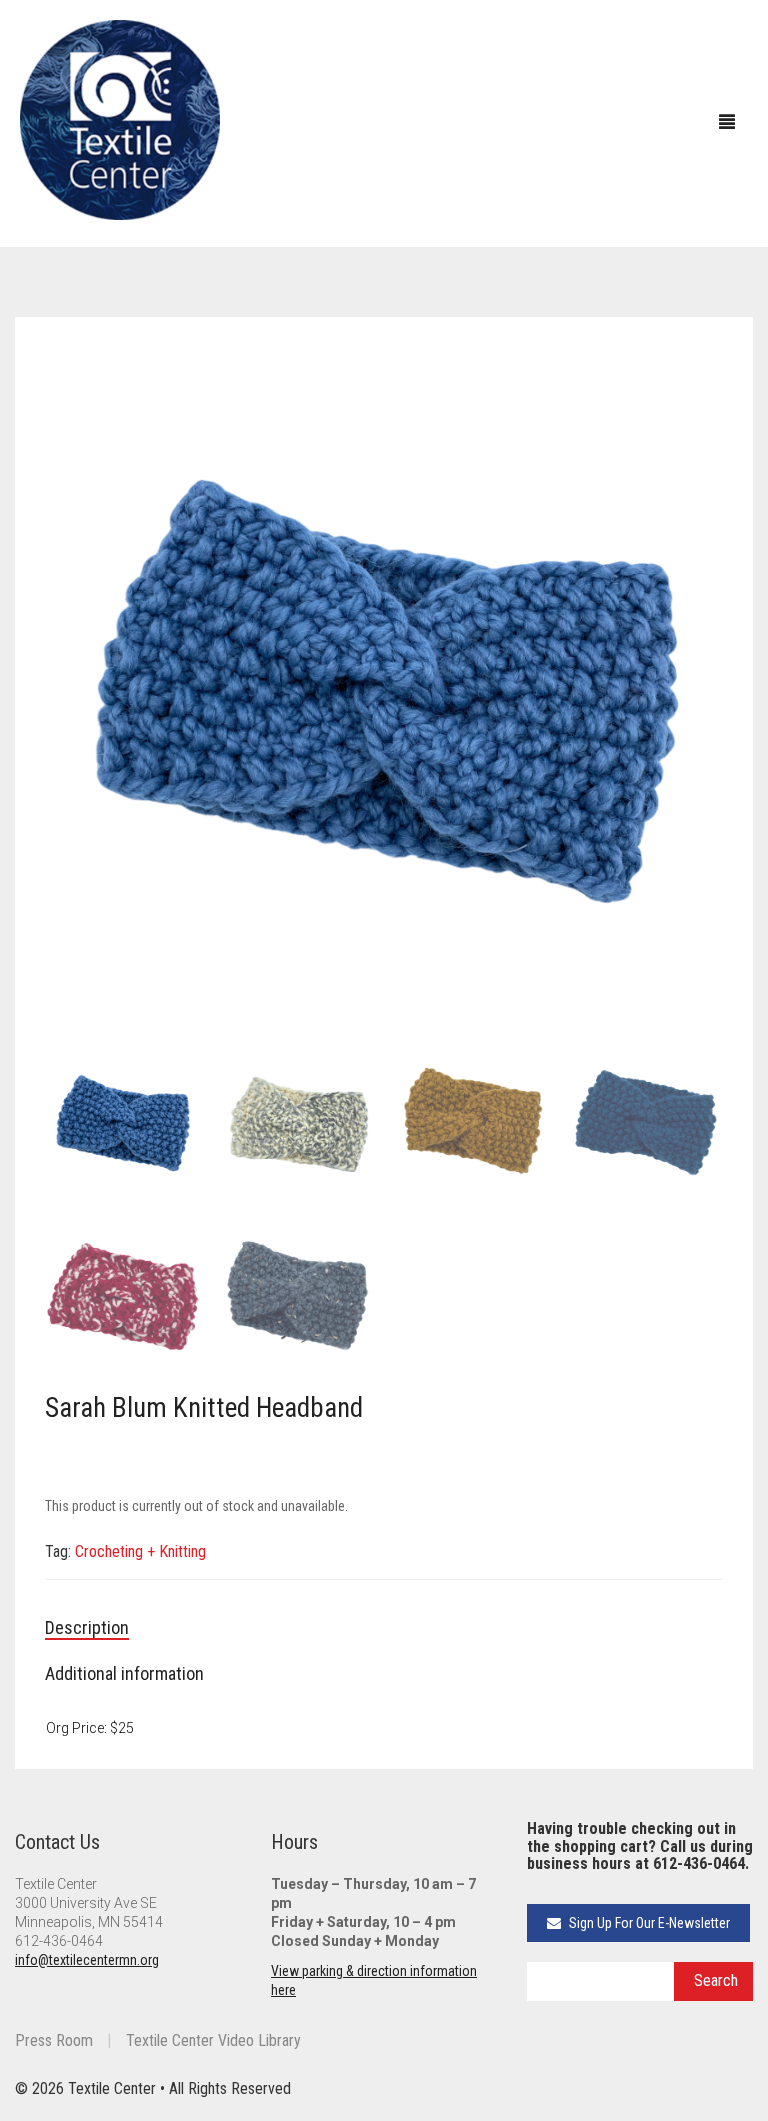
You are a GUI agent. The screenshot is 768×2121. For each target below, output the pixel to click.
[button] (698, 372)
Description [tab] (87, 1627)
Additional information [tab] (124, 1673)
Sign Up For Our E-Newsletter (648, 1923)
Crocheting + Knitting (140, 1551)
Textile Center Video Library (213, 2040)
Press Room (54, 2040)
